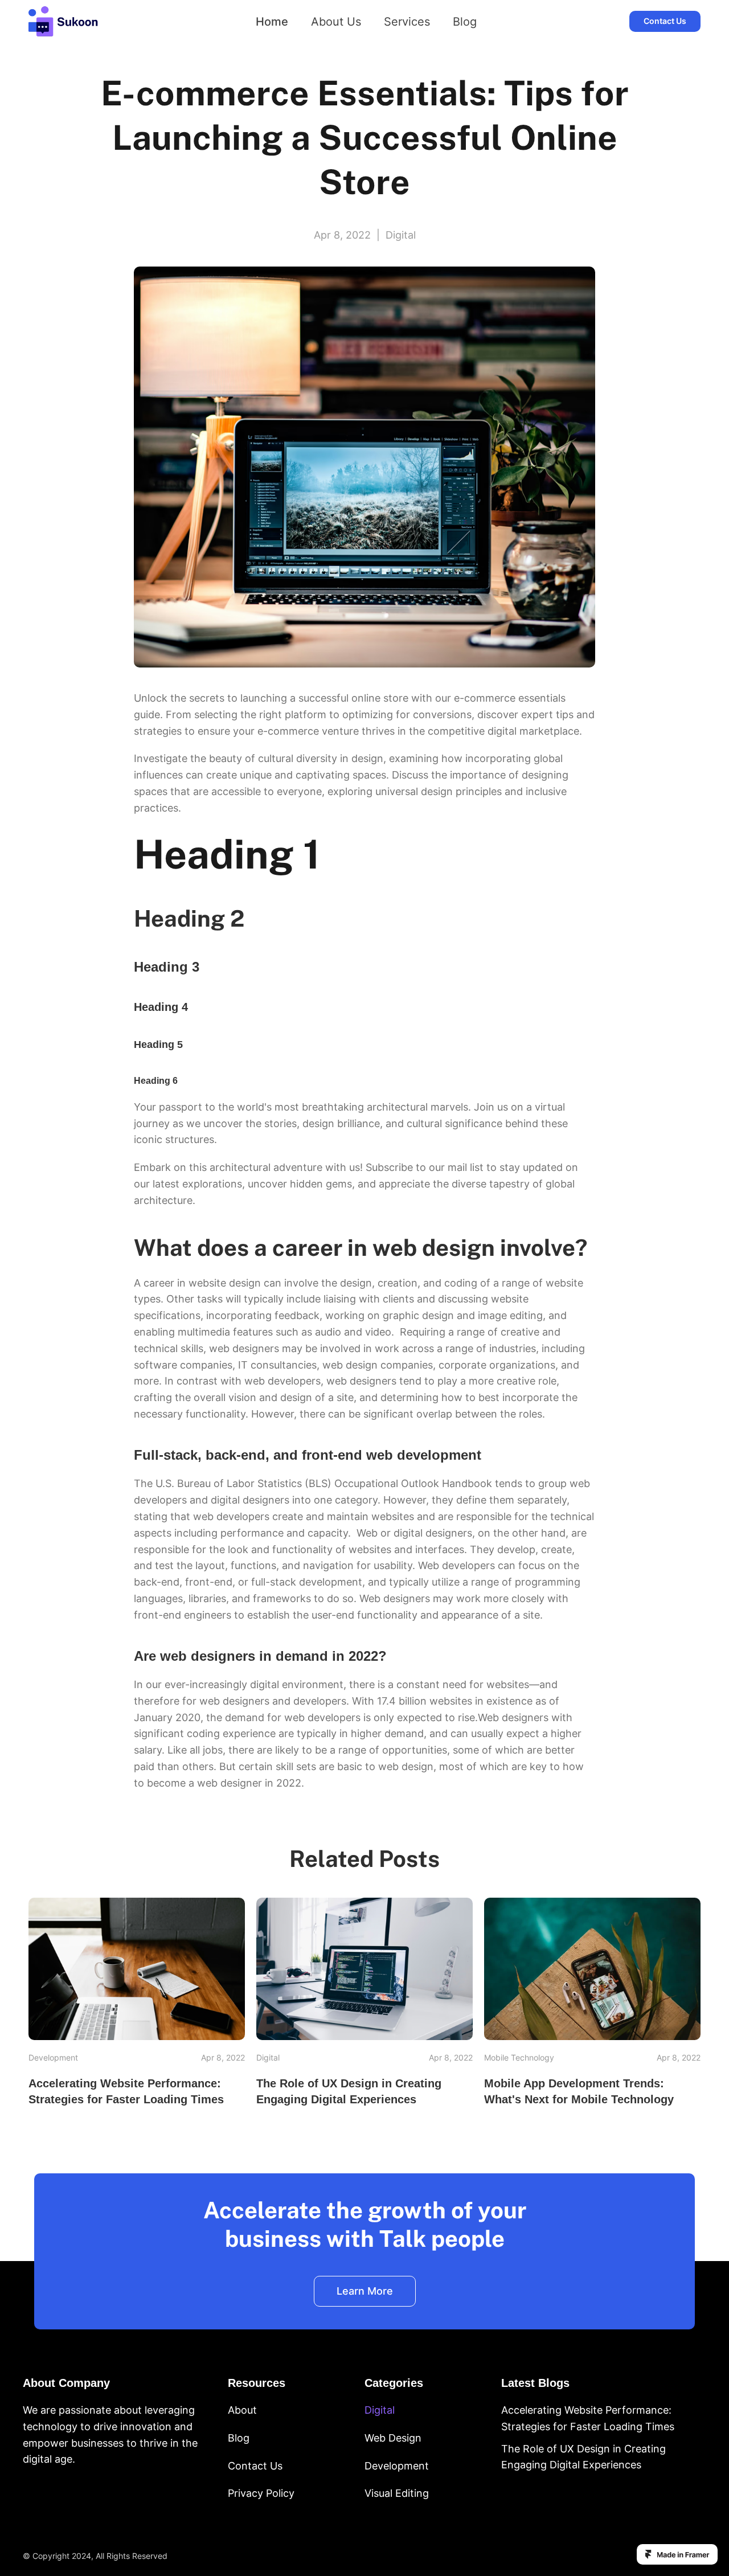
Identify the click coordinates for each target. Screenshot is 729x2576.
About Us (336, 22)
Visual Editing (397, 2494)
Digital (380, 2410)
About (242, 2410)
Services (407, 22)
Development (397, 2466)
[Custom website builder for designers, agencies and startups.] (677, 2554)
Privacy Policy (261, 2494)
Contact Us (255, 2466)
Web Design (393, 2438)
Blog (465, 22)
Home (272, 22)
